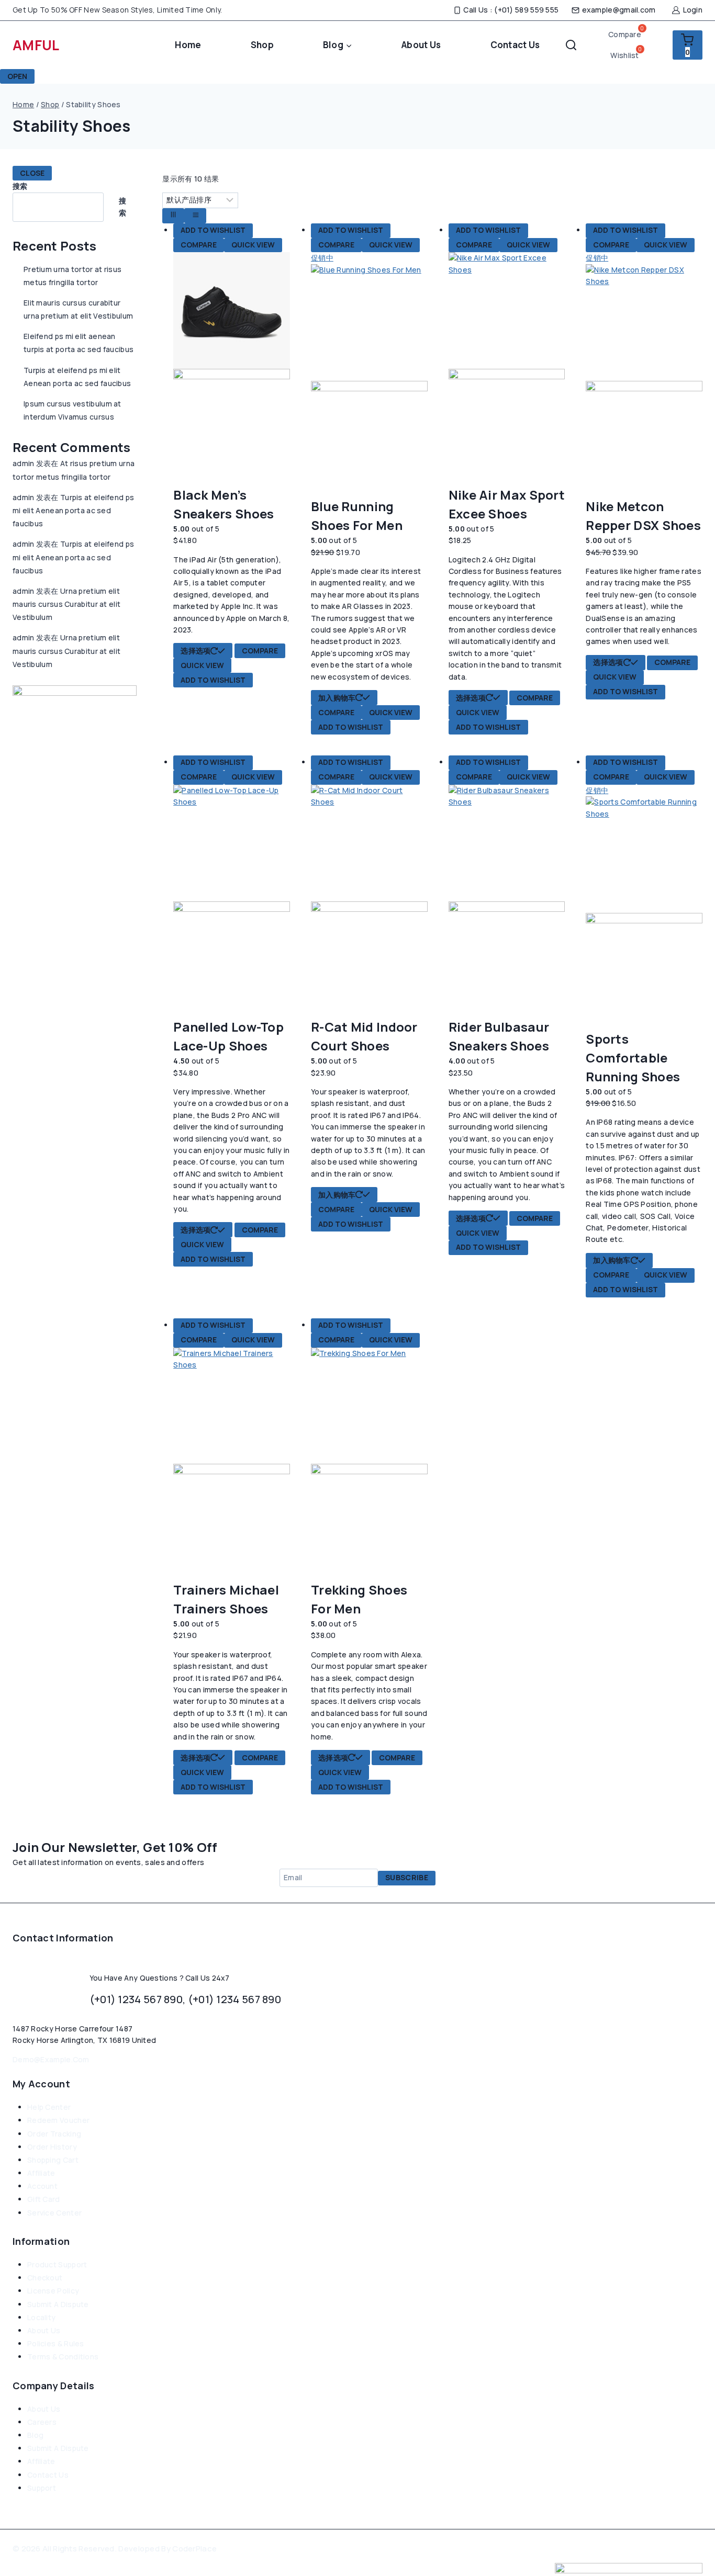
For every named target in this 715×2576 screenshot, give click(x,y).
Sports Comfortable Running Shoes (633, 1058)
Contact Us (515, 45)
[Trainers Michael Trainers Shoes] (232, 1464)
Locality (41, 2317)
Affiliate (41, 2173)
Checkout (45, 2278)
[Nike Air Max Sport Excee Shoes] (507, 369)
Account (42, 2186)
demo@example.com (51, 2059)
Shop (262, 45)
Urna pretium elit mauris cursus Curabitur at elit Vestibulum (66, 604)
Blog (35, 2435)
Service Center (54, 2213)
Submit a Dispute (58, 2304)
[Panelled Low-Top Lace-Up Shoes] (232, 901)
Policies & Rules (56, 2343)
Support (42, 2488)
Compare (199, 245)
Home (188, 45)
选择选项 (195, 651)
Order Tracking (54, 2134)
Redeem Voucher (58, 2120)
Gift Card (44, 2199)
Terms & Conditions (63, 2357)
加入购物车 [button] (337, 698)
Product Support (57, 2264)
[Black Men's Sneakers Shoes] (232, 369)
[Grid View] (173, 216)
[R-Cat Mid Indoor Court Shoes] (369, 901)
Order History (52, 2147)
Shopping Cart (53, 2160)
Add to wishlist (213, 230)
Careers (42, 2422)
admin (24, 463)
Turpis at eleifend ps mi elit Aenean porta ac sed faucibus (73, 510)
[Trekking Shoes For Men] (369, 1464)
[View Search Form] (571, 45)
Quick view (253, 245)
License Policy (53, 2291)
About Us (421, 45)
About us (44, 2330)
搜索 (20, 186)
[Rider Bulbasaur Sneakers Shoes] (507, 901)
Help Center (49, 2107)
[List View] (195, 216)
